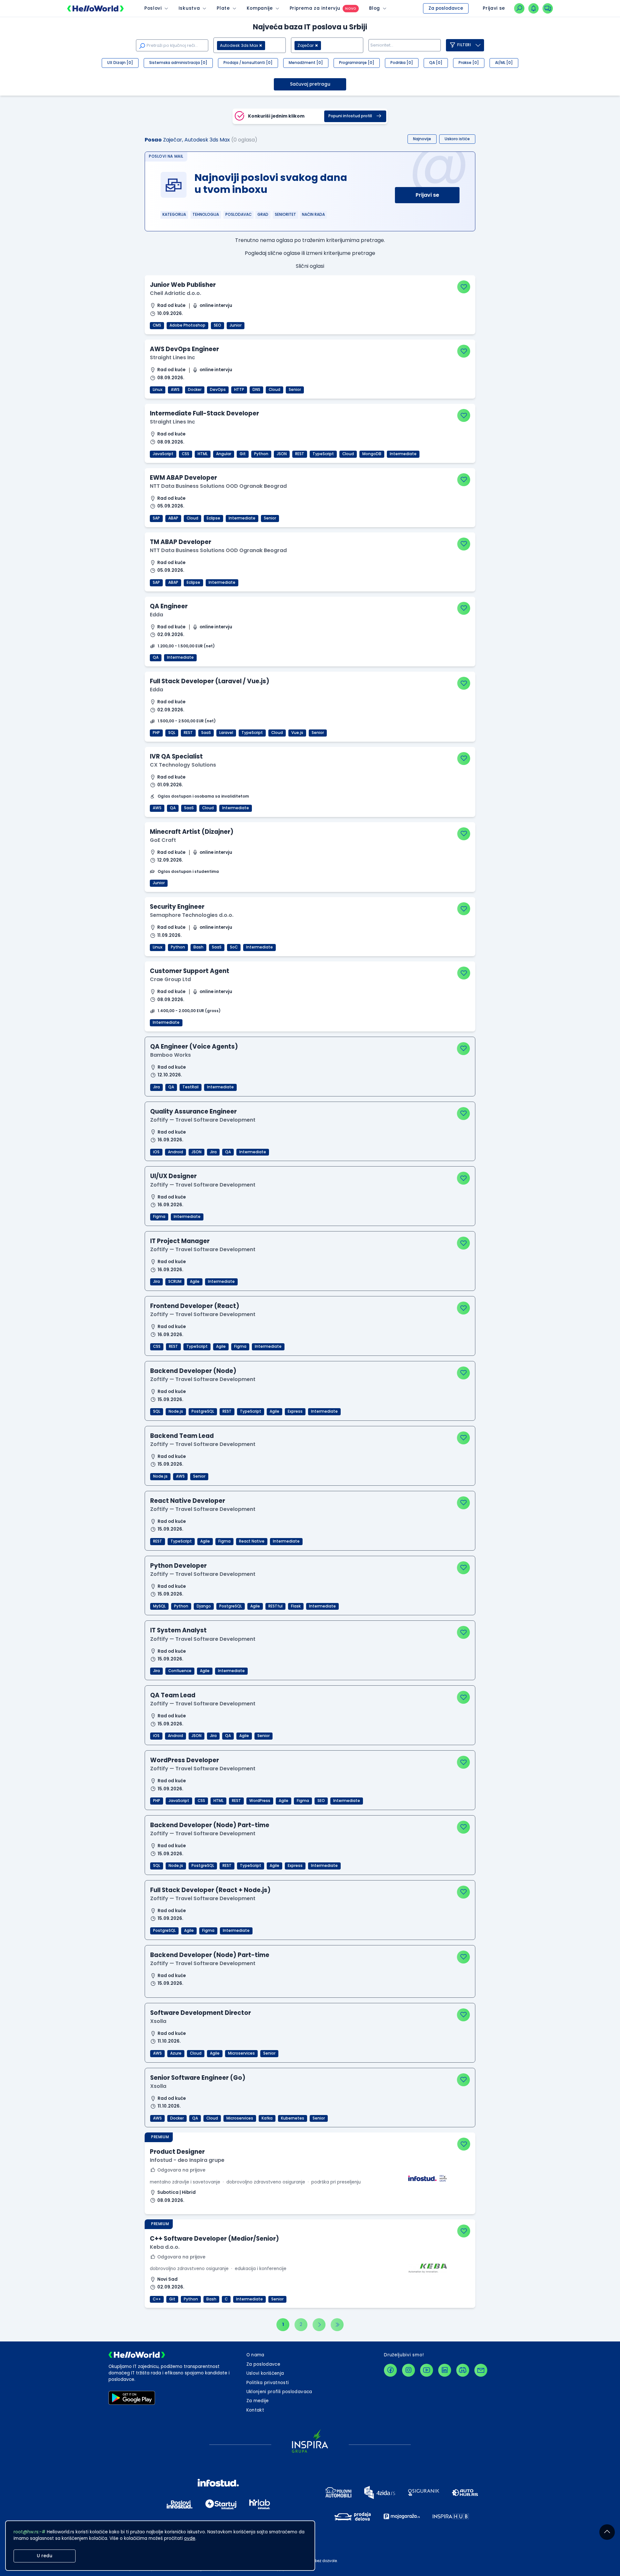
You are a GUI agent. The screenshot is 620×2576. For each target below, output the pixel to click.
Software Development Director (201, 2013)
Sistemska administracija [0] (178, 63)
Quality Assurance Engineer (193, 1111)
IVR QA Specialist (176, 756)
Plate (223, 8)
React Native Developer (188, 1501)
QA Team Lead (173, 1695)
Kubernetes (293, 2118)
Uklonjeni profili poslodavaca (279, 2392)
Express (295, 1411)
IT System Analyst (178, 1630)
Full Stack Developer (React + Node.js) (210, 1890)
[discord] (463, 2370)
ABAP (173, 518)
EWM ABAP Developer (183, 478)
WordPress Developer (185, 1760)
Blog (375, 8)
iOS (156, 1152)
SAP (156, 518)
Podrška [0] (402, 63)
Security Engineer (177, 907)
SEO (217, 325)
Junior (236, 325)
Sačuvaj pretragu (310, 84)
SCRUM (175, 1282)
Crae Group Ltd (170, 979)
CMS (157, 325)
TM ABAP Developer (181, 542)
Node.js (176, 1411)
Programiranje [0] (357, 63)
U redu (45, 2556)
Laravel (226, 733)
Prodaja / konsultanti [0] (248, 63)
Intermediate (403, 454)
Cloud (274, 390)
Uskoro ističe (457, 139)
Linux (158, 390)
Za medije (258, 2401)
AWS (175, 390)
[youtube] (427, 2370)
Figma (159, 1217)
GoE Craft (163, 840)
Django (204, 1606)
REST (300, 454)
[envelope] (481, 2370)
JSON (282, 454)
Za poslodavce (446, 8)
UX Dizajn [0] (120, 63)
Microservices (241, 2053)
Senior (295, 390)
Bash (198, 947)
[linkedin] (445, 2370)
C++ (157, 2299)
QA (156, 657)
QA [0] (436, 63)
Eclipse (213, 518)
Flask (296, 1606)
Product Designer (177, 2152)
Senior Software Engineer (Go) (198, 2078)
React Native (252, 1541)
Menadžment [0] (306, 63)
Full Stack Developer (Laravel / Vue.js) (210, 681)
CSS (186, 454)
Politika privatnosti (268, 2383)
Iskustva (189, 8)
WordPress (260, 1801)
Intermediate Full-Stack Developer (204, 413)
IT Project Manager (180, 1241)
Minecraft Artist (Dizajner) (192, 832)
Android (176, 1152)
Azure (176, 2053)
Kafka (267, 2118)
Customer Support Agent (190, 971)
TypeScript (323, 454)
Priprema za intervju (315, 8)
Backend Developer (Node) (193, 1371)
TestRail (191, 1087)
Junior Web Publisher (183, 285)
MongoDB (372, 454)
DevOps (218, 390)
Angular (224, 454)
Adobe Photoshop (187, 325)
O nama (255, 2355)
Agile (195, 1282)
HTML (203, 454)
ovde (190, 2538)
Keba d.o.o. (165, 2247)
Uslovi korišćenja (265, 2373)
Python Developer (178, 1566)
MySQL (159, 1606)
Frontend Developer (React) (195, 1306)
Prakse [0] (469, 63)
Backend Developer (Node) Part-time (210, 1825)
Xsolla (158, 2021)
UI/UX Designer (173, 1176)
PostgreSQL (203, 1411)
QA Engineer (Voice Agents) (194, 1047)
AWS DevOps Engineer (184, 349)
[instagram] (408, 2370)
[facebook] (390, 2370)
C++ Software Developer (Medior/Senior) (214, 2239)
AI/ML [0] (504, 63)
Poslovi (153, 8)
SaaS (206, 733)
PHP (156, 733)
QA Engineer (169, 606)
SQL (172, 733)
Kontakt (255, 2410)
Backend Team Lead (182, 1436)
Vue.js (297, 733)
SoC (234, 947)
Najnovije (422, 139)
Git (243, 454)
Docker (195, 390)
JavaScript (163, 454)
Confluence (180, 1671)
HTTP (239, 390)
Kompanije (260, 8)
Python (261, 454)
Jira (156, 1087)
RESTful (275, 1606)
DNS (256, 390)
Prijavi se (427, 195)
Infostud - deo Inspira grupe (187, 2160)
